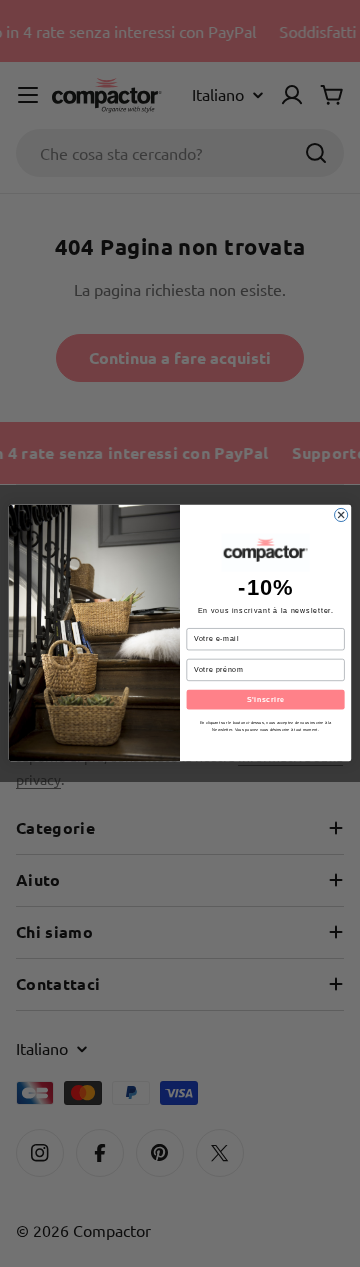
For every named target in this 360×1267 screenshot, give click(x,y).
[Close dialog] (341, 515)
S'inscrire (266, 699)
